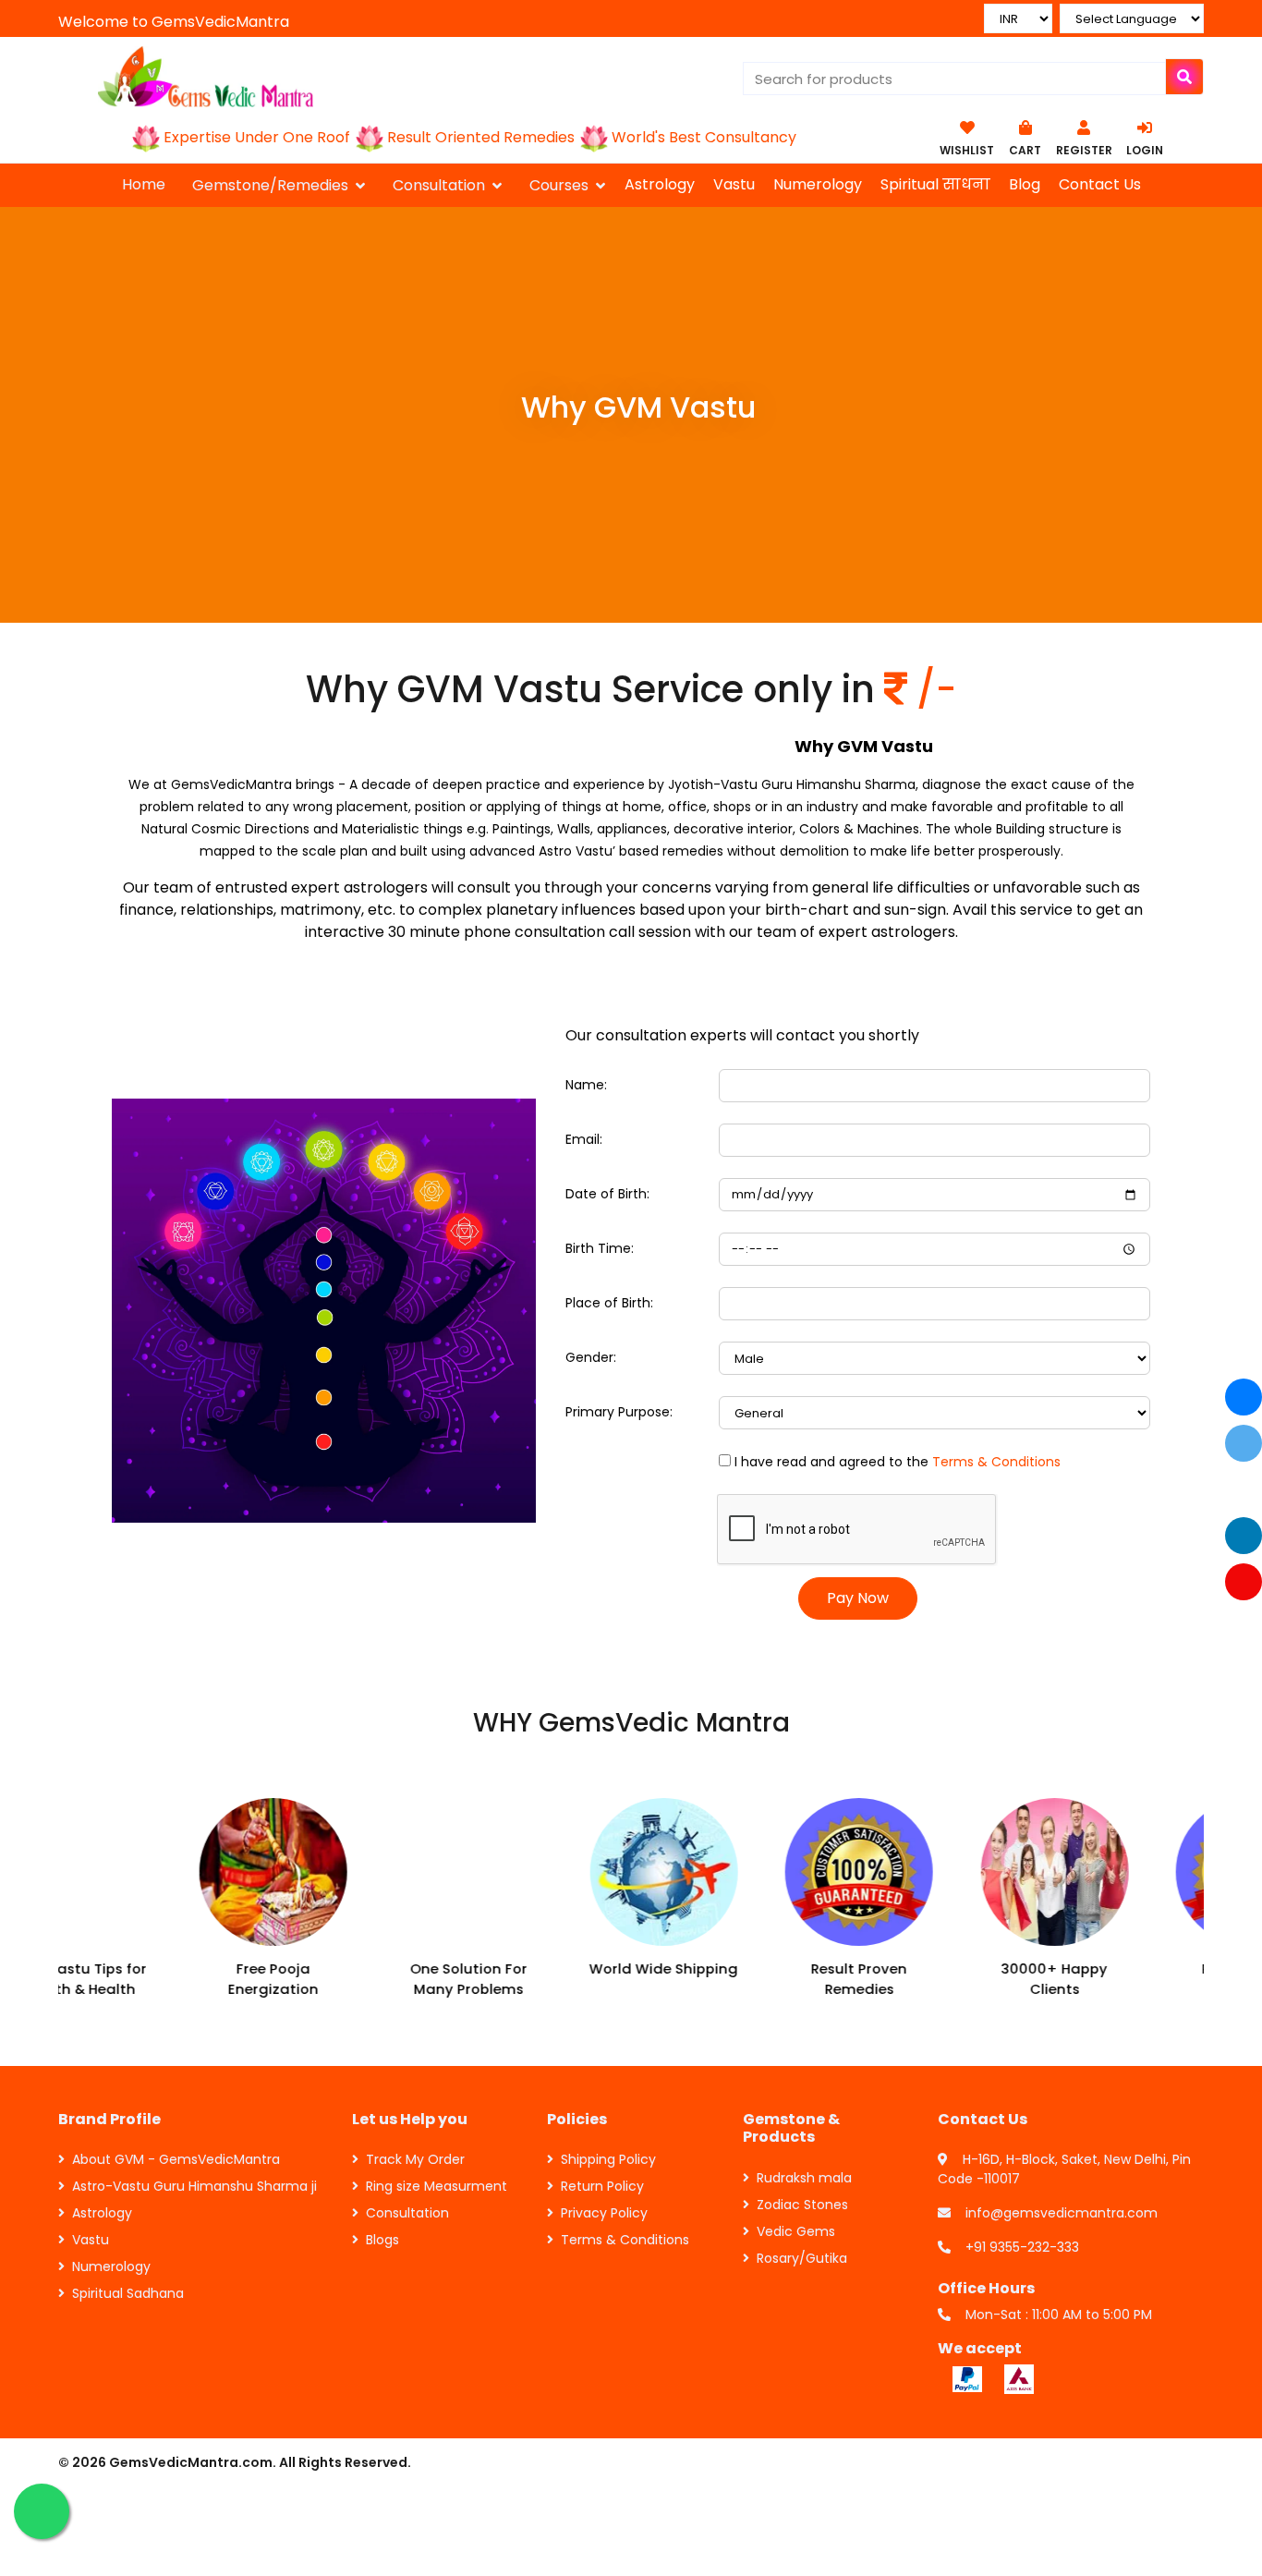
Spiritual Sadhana (128, 2293)
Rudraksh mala (804, 2178)
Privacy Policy (604, 2213)
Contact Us (1100, 184)
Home (144, 184)
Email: (584, 1139)
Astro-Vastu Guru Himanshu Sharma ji (194, 2186)
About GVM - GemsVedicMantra (176, 2159)
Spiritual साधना (935, 184)
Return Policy (602, 2186)
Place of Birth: (609, 1303)
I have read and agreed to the (898, 1462)
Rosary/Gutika (802, 2258)
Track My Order (415, 2159)
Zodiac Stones (802, 2205)
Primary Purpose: (619, 1412)
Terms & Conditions (996, 1462)
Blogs (382, 2240)
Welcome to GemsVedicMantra (174, 22)
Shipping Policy (608, 2159)
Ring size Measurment (437, 2186)
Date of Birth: (607, 1194)
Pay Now (858, 1598)
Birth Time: (600, 1248)
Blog (1025, 184)
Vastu (734, 184)
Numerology (818, 184)
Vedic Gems (796, 2231)
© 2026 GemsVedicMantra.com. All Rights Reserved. (235, 2462)
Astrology (660, 184)
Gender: (591, 1357)
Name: (586, 1085)
